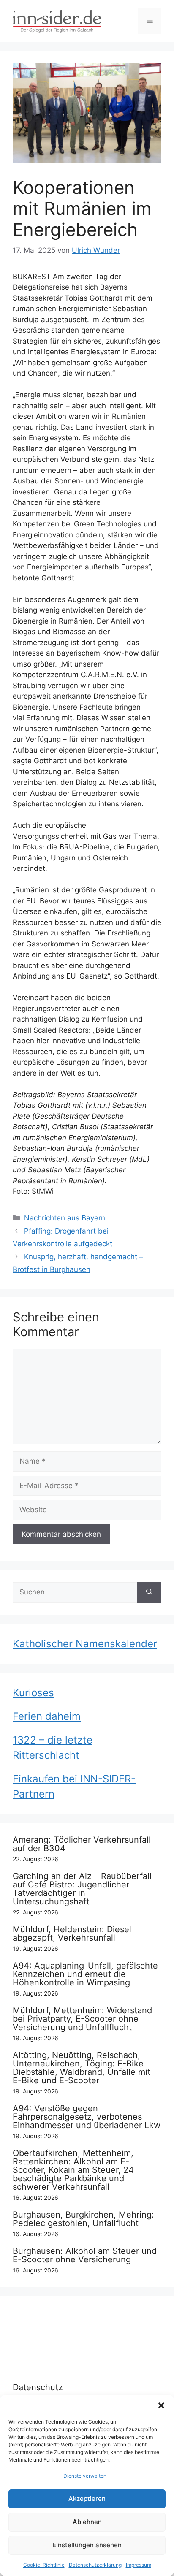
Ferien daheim (47, 1716)
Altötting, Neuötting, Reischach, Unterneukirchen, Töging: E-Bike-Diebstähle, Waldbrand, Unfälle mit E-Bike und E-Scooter (82, 2068)
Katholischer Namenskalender (85, 1644)
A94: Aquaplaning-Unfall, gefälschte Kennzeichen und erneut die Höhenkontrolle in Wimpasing (85, 1974)
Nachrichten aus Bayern (65, 1218)
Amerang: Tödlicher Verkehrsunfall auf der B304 (82, 1844)
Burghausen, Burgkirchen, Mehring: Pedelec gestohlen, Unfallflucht (83, 2219)
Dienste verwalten (85, 2476)
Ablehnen (87, 2522)
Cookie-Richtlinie (44, 2565)
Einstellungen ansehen (87, 2545)
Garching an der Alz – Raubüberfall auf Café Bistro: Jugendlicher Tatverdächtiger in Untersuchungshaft (82, 1889)
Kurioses (33, 1693)
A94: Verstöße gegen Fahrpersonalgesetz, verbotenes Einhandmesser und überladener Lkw (87, 2117)
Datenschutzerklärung (95, 2565)
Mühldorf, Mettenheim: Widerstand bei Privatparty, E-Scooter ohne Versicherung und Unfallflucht (82, 2019)
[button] (161, 2405)
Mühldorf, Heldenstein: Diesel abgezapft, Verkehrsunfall (72, 1933)
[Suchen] (149, 1592)
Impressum (139, 2565)
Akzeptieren (87, 2499)
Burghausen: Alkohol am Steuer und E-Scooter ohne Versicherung (85, 2255)
